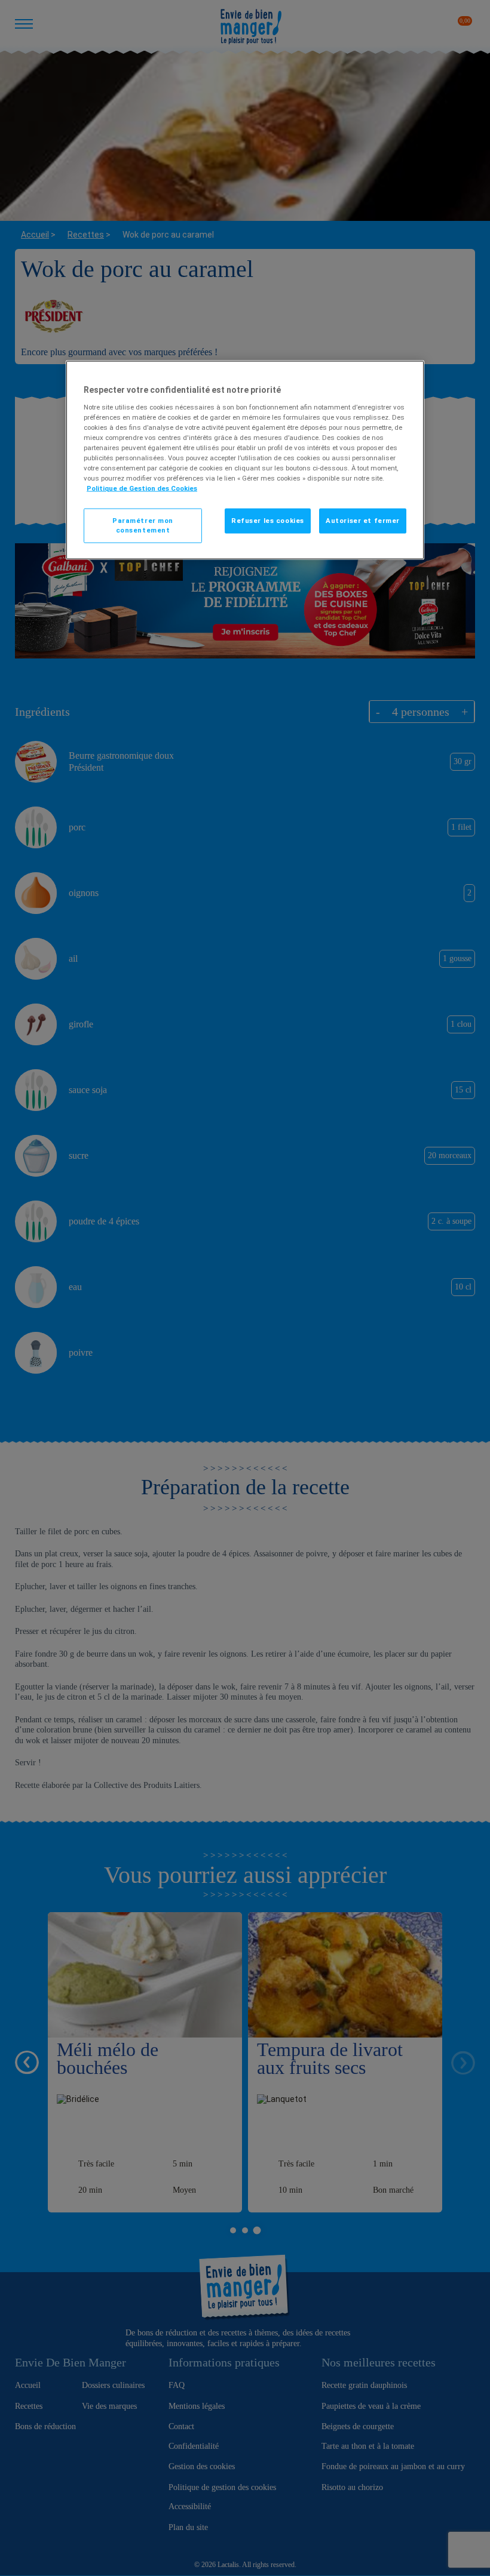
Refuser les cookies (268, 521)
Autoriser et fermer (363, 521)
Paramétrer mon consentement (143, 525)
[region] (245, 460)
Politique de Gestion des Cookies (142, 488)
